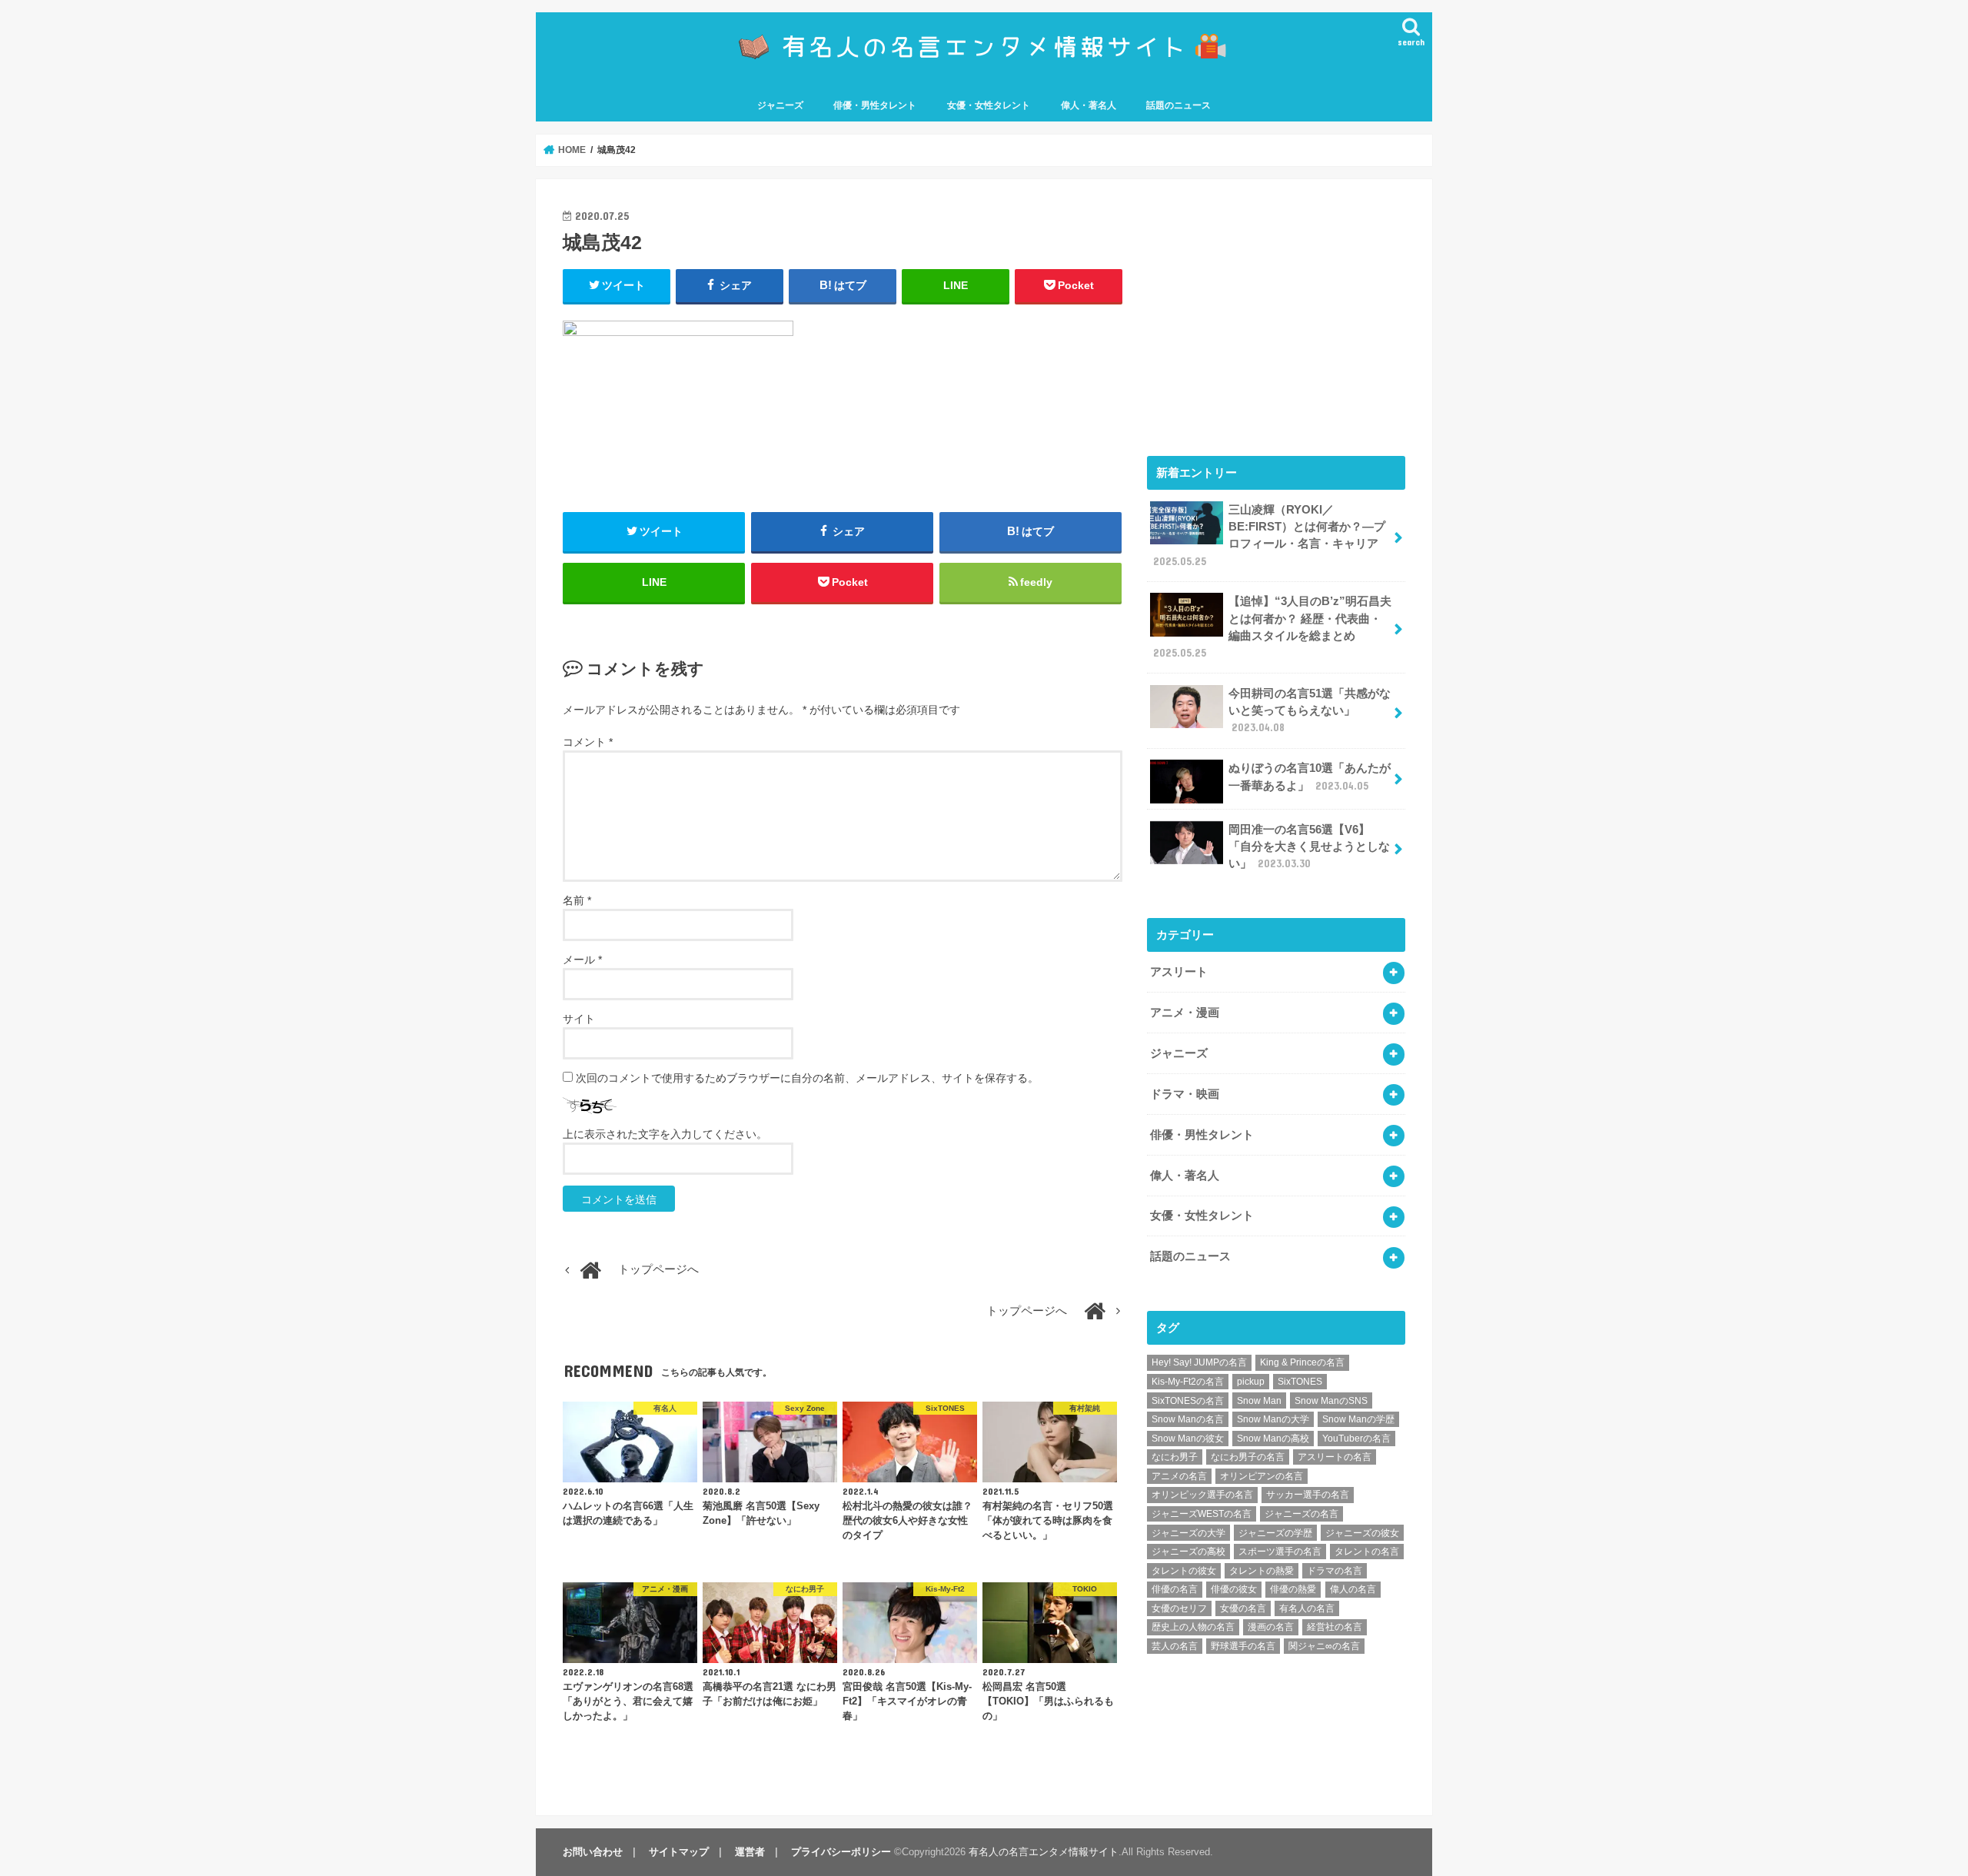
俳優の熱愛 (1293, 1589)
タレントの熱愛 (1262, 1571)
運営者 (750, 1852)
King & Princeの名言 (1302, 1362)
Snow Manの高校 (1273, 1439)
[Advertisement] (1276, 314)
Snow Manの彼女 (1188, 1439)
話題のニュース (1178, 105)
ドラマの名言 (1335, 1571)
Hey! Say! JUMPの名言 (1199, 1362)
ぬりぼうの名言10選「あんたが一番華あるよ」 (1310, 777)
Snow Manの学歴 (1358, 1419)
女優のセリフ (1179, 1608)
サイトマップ (679, 1852)
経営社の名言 (1335, 1627)
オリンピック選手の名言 (1202, 1495)
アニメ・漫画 (1185, 1013)
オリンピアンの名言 (1262, 1476)
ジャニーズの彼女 (1362, 1533)
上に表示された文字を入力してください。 (665, 1134)
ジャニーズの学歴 (1275, 1533)
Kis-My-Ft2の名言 (1188, 1382)
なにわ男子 (1175, 1457)
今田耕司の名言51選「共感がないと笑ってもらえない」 (1310, 710)
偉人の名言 (1353, 1589)
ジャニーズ (780, 105)
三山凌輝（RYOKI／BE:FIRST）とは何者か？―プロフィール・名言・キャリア (1269, 536)
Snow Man (1259, 1401)
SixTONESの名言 (1188, 1401)
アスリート (1179, 972)
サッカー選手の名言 (1308, 1495)
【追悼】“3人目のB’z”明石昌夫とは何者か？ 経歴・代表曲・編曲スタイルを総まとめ (1272, 627)
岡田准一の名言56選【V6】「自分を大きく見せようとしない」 (1309, 847)
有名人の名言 (1307, 1608)
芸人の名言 (1175, 1646)
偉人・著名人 (1089, 105)
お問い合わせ (593, 1852)
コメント (588, 742)
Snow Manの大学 (1273, 1419)
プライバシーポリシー (841, 1852)
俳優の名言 (1175, 1589)
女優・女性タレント (989, 105)
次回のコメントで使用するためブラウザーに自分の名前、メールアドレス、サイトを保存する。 (807, 1078)
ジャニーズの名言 (1301, 1514)
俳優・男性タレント (875, 105)
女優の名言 (1243, 1608)
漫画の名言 (1271, 1627)
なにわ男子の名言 (1248, 1457)
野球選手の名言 (1243, 1646)
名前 (577, 900)
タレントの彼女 (1184, 1571)
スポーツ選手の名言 (1280, 1552)
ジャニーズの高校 (1188, 1552)
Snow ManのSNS (1331, 1401)
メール (582, 960)
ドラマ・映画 (1185, 1094)
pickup (1251, 1382)
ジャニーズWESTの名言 (1202, 1514)
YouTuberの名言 (1356, 1439)
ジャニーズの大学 (1188, 1533)
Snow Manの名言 (1188, 1419)
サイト (579, 1019)
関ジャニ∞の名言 (1324, 1646)
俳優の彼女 (1234, 1589)
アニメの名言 (1179, 1476)
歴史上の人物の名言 (1193, 1627)
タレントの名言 (1367, 1552)
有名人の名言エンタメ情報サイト (1044, 1852)
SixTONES (1300, 1382)
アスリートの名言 (1335, 1457)
